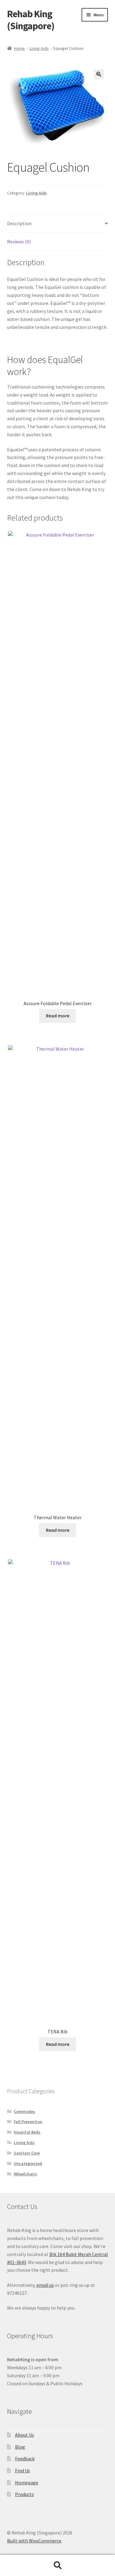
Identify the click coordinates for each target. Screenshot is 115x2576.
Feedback (25, 2458)
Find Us (23, 2470)
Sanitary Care (27, 2153)
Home (19, 48)
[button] (99, 74)
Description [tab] (19, 223)
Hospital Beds (27, 2132)
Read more (58, 1016)
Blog (20, 2447)
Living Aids (39, 48)
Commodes (25, 2111)
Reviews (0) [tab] (19, 242)
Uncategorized (28, 2163)
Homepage (27, 2482)
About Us (25, 2435)
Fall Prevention (28, 2122)
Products (25, 2494)
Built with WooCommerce (34, 2541)
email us (45, 2285)
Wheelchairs (25, 2174)
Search (57, 2566)
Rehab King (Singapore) (31, 20)
